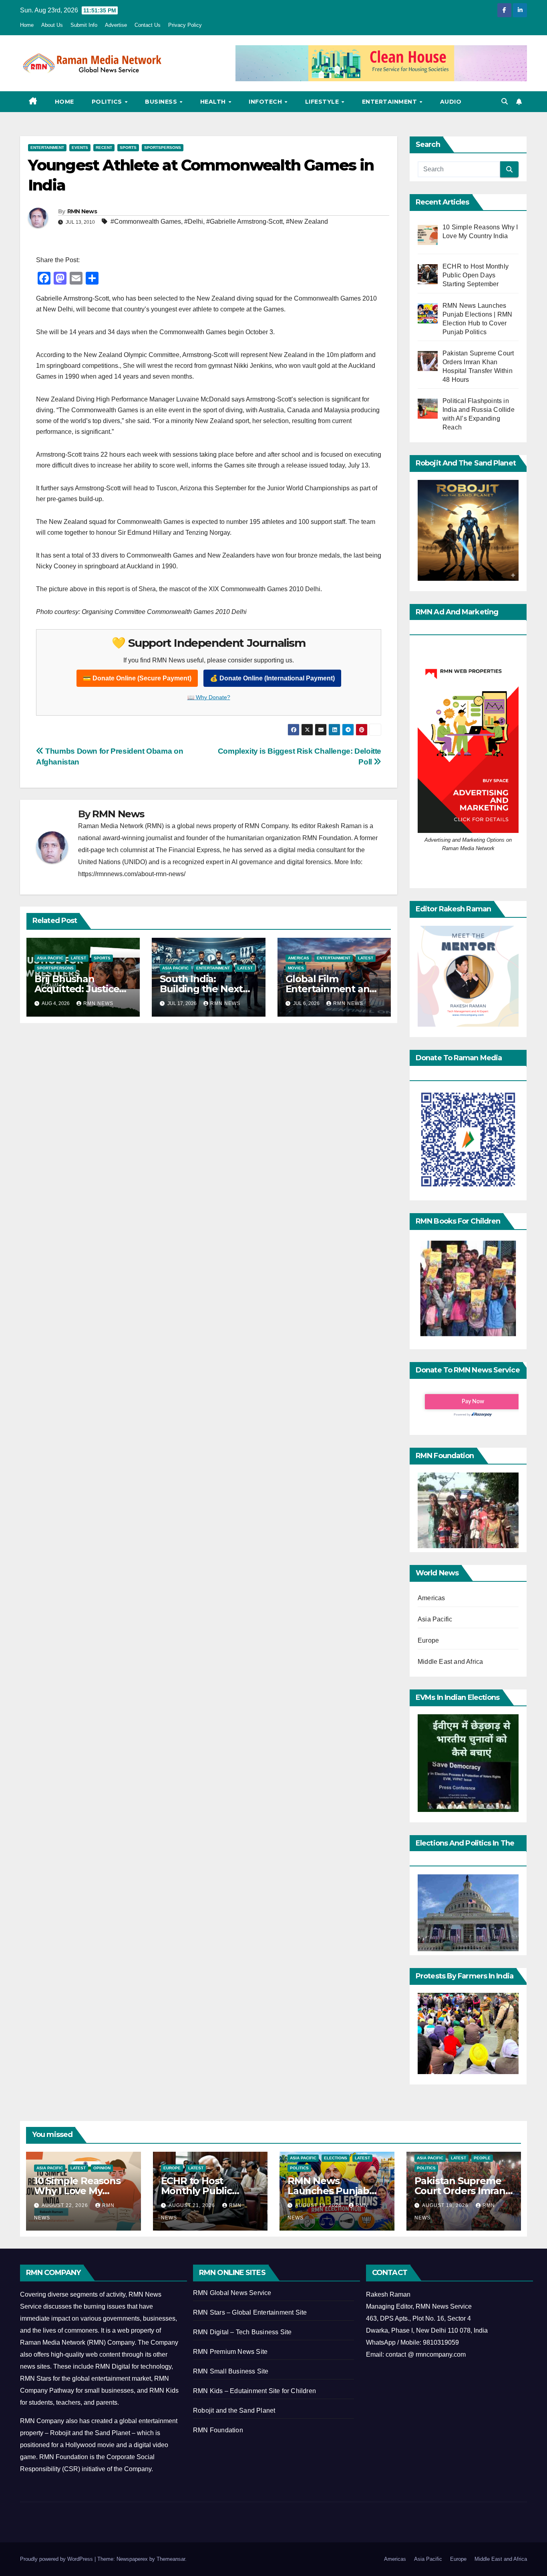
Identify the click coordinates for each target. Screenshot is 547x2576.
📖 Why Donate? (209, 697)
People (482, 2158)
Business (162, 102)
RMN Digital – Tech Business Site (242, 2332)
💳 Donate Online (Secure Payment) (137, 678)
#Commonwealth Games (146, 222)
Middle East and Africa (450, 1662)
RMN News (82, 211)
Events (80, 147)
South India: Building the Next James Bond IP (201, 989)
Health (214, 102)
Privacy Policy (185, 25)
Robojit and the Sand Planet (234, 2410)
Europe (428, 1640)
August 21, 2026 (193, 2205)
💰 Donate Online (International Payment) (272, 678)
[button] (505, 101)
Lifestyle (323, 102)
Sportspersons (163, 147)
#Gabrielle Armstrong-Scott (244, 222)
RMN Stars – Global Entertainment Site (250, 2312)
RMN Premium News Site (230, 2352)
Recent (104, 147)
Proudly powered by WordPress (57, 2559)
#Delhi (194, 222)
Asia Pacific (50, 958)
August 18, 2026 (446, 2205)
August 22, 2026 (66, 2205)
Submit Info (84, 25)
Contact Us (148, 25)
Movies (296, 968)
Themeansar (171, 2559)
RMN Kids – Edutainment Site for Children (254, 2391)
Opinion (102, 2168)
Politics (108, 102)
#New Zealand (307, 222)
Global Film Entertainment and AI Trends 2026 (331, 989)
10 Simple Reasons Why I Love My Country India (77, 2191)
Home (27, 25)
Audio (451, 102)
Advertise (116, 25)
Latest (78, 958)
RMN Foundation (218, 2430)
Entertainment (390, 102)
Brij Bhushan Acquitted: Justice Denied (77, 989)
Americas (299, 958)
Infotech (266, 102)
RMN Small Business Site (231, 2371)
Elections (336, 2158)
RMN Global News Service (232, 2293)
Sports (128, 147)
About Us (52, 25)
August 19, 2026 (319, 2205)
